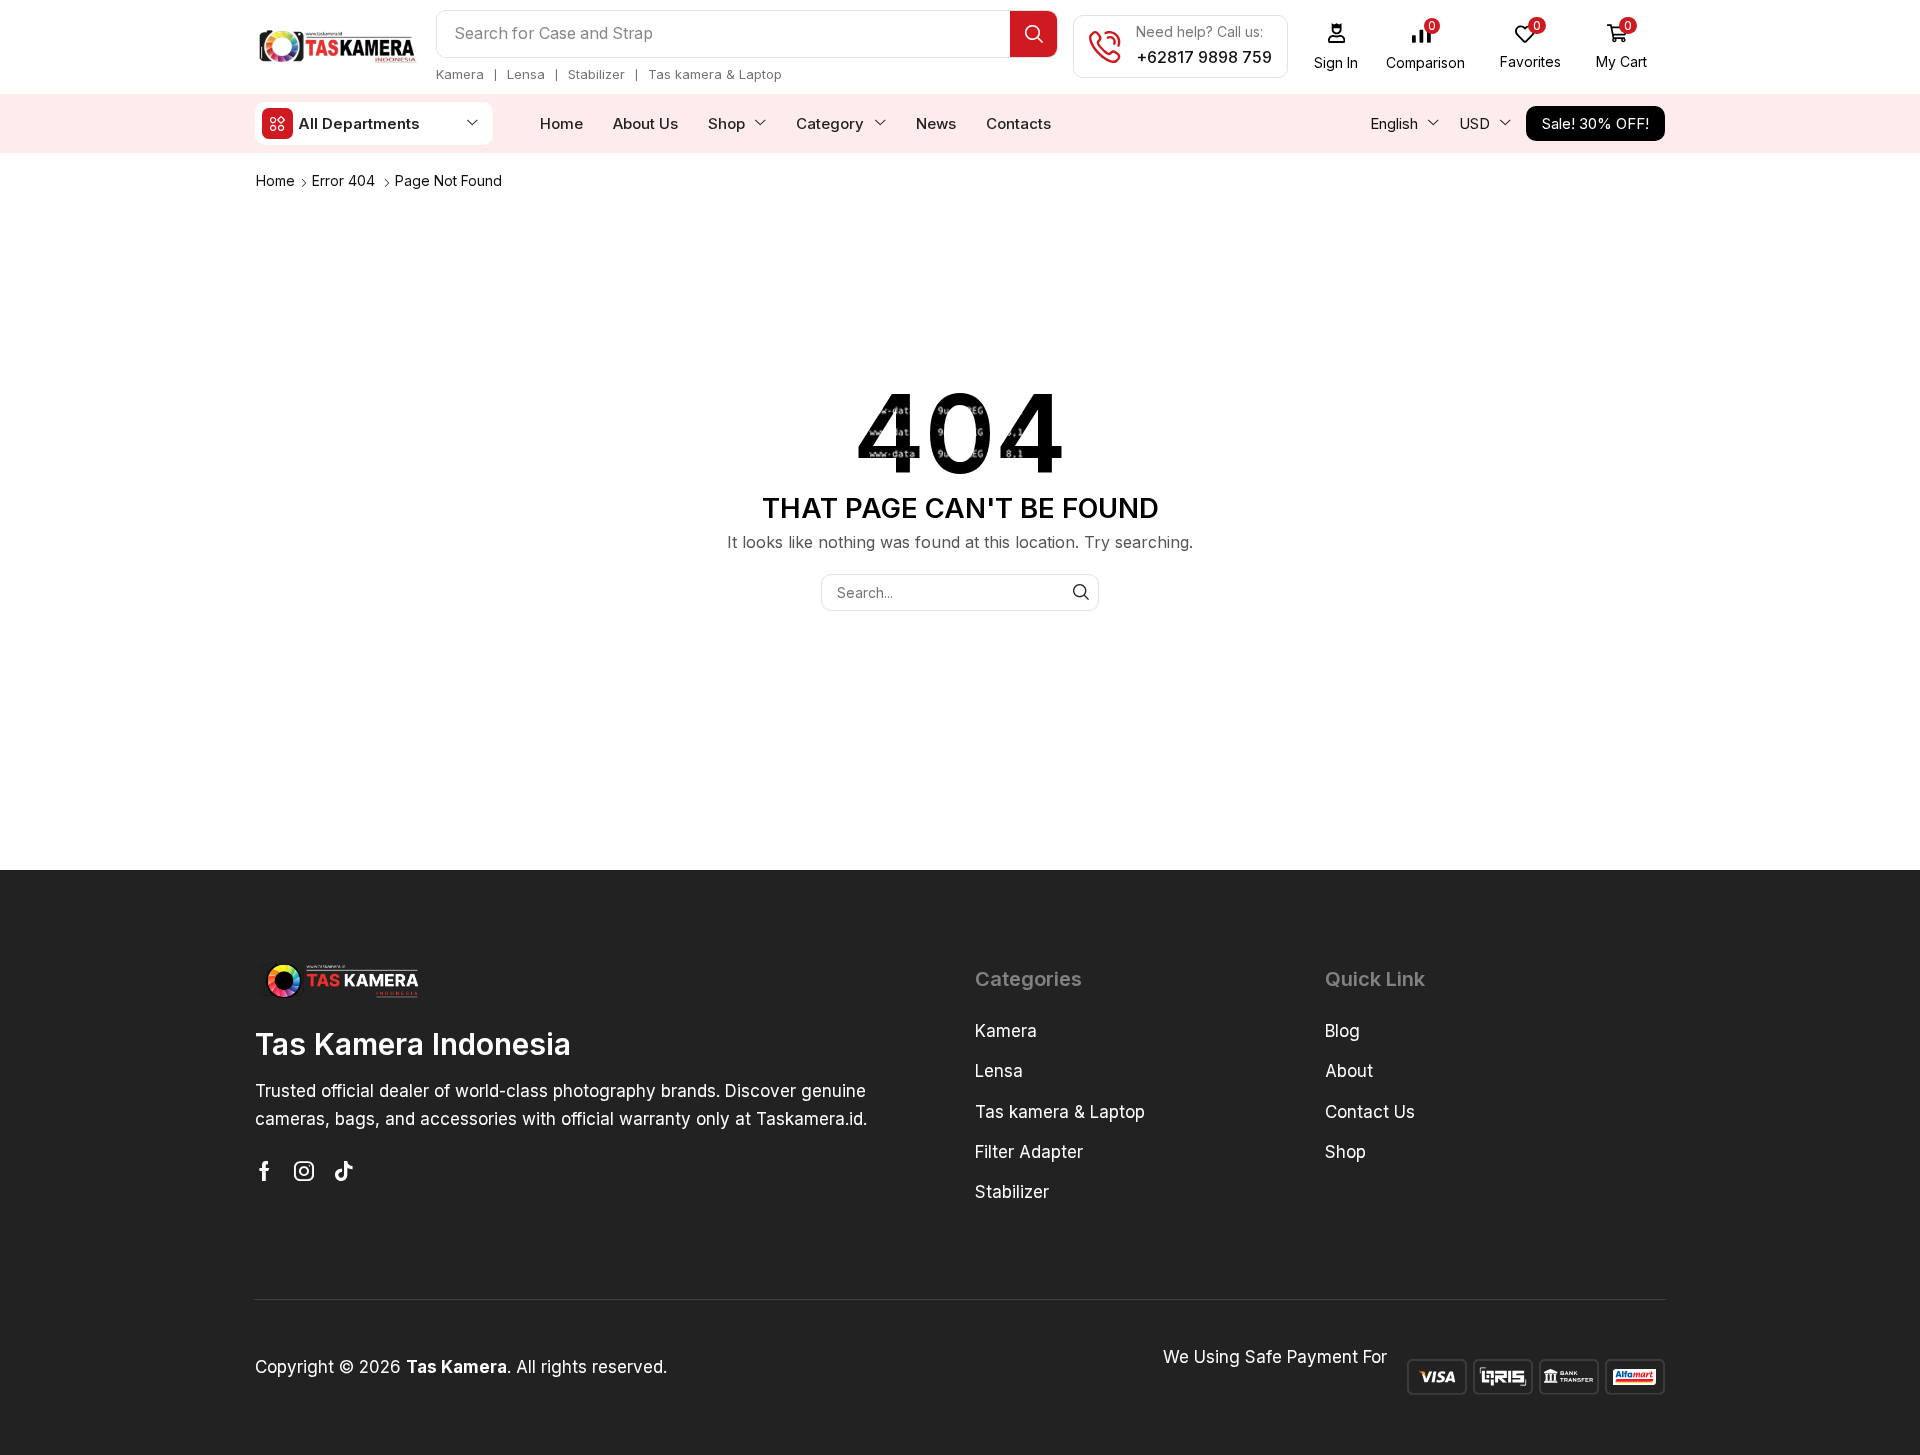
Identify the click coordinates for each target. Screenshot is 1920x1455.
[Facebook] (264, 1171)
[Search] (1033, 34)
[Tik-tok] (344, 1171)
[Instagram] (304, 1171)
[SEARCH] (1080, 592)
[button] (1336, 46)
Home (275, 180)
